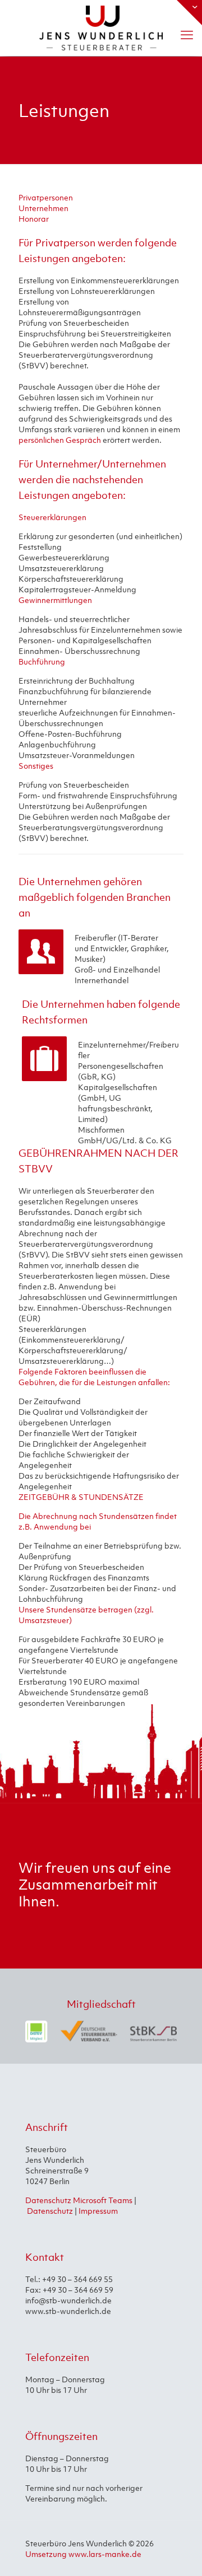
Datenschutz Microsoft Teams (79, 2200)
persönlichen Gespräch (60, 440)
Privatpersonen (46, 197)
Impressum (98, 2211)
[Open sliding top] (189, 13)
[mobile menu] (187, 35)
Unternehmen (43, 208)
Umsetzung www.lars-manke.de (83, 2554)
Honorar (34, 219)
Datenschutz (50, 2211)
